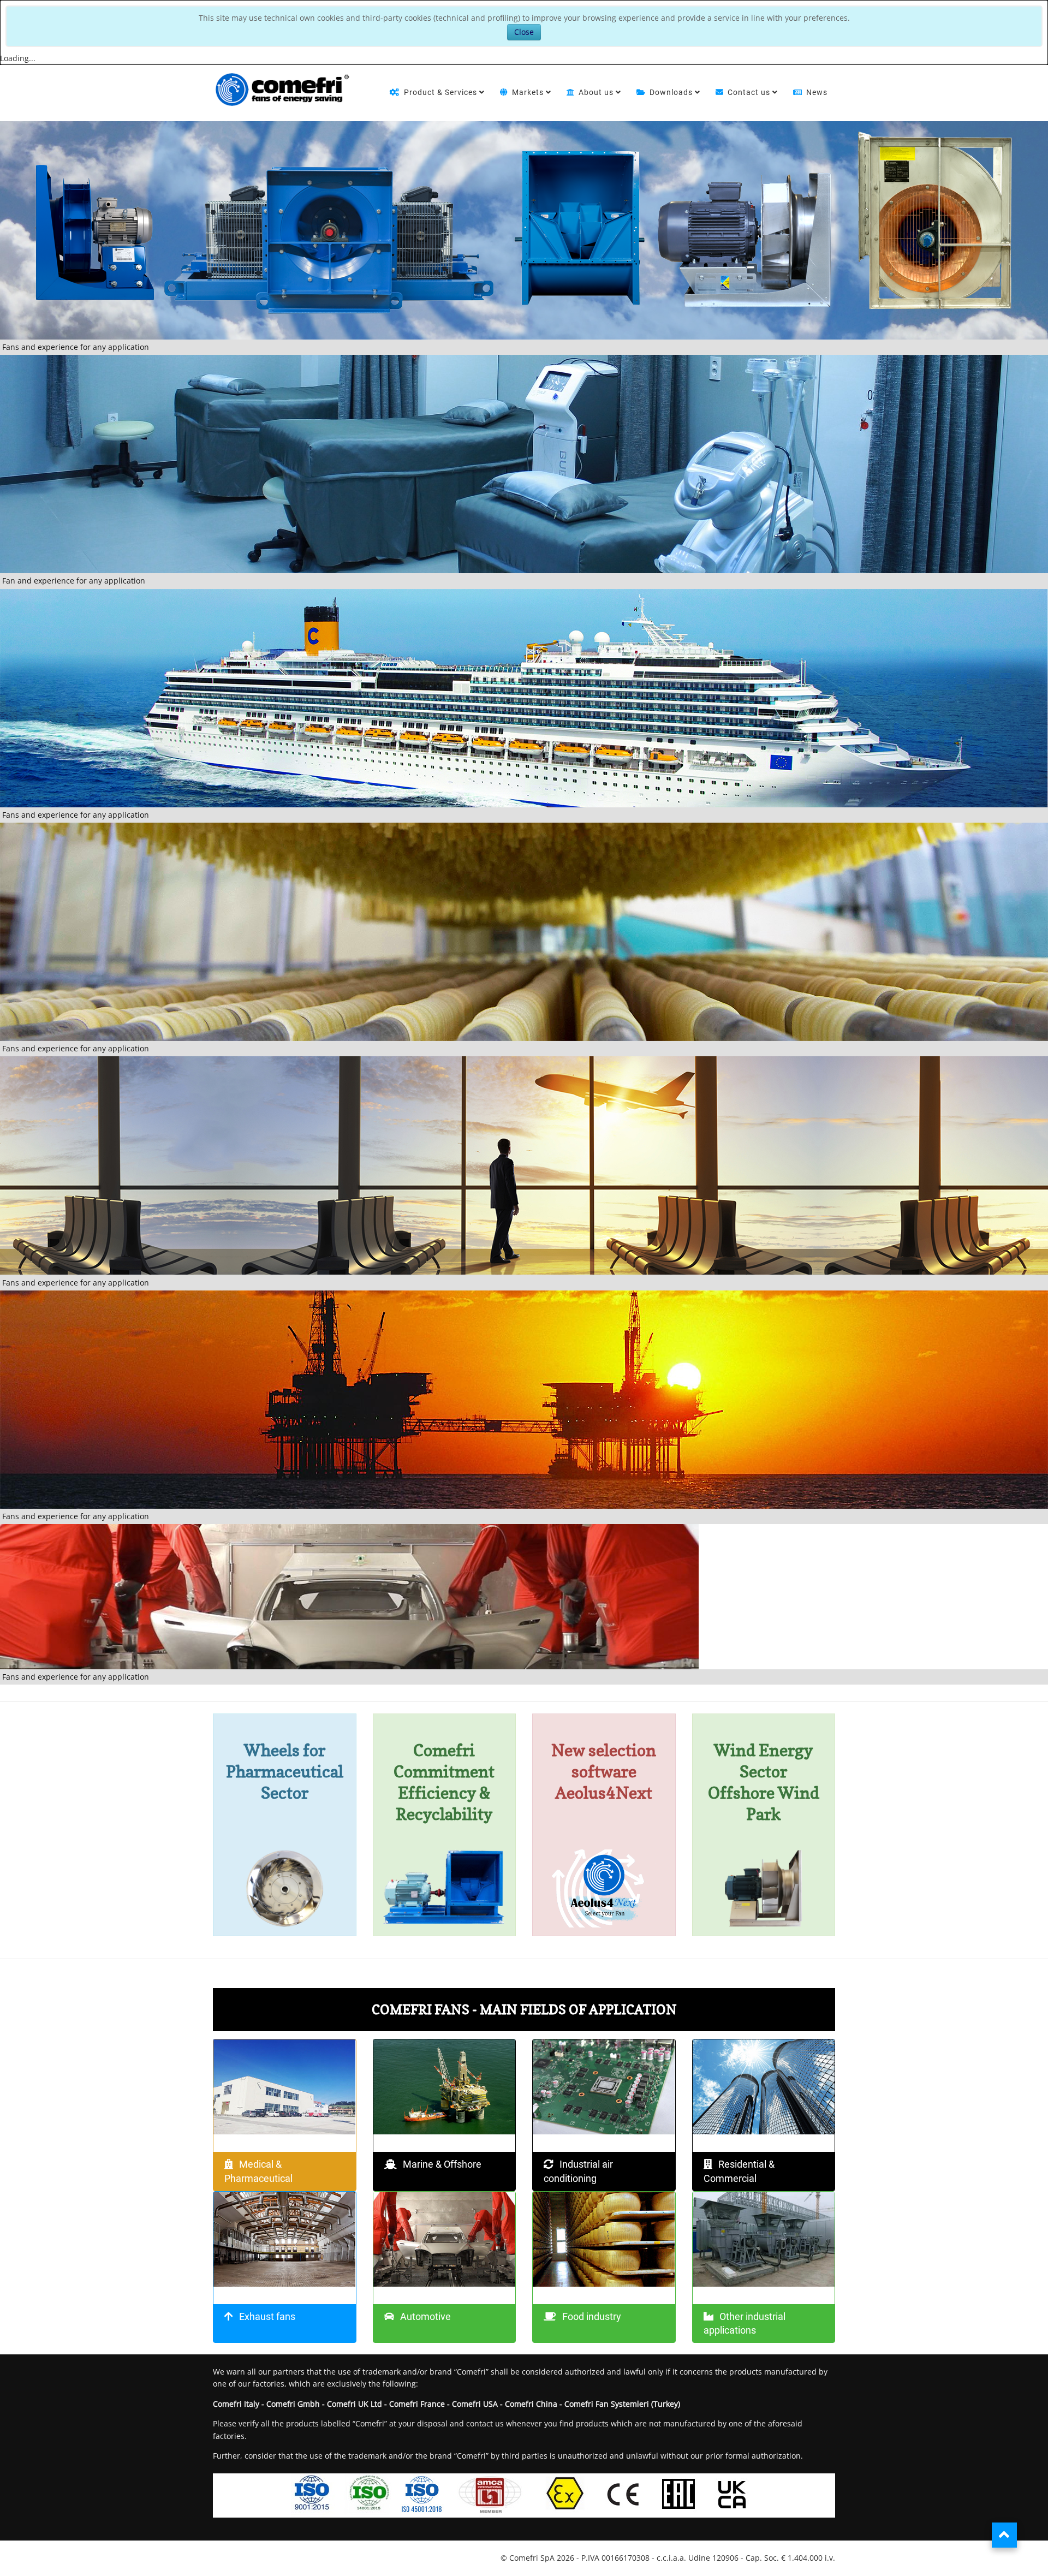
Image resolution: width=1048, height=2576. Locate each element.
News (817, 92)
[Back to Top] (1004, 2535)
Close (524, 32)
